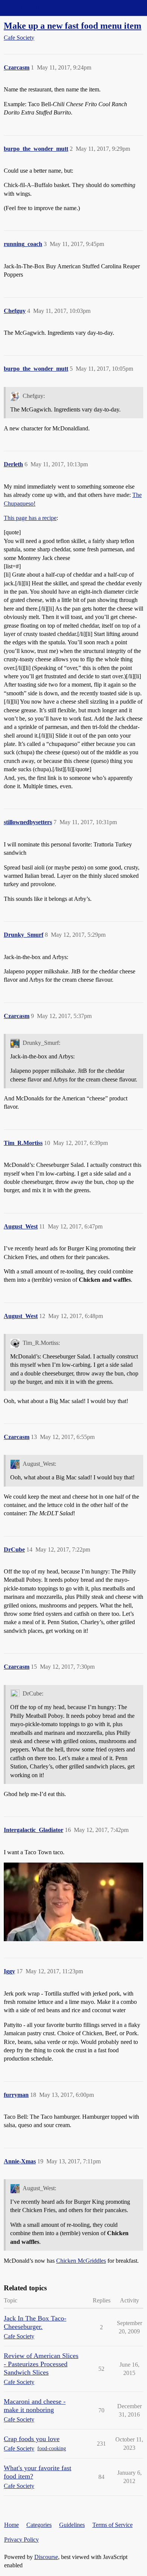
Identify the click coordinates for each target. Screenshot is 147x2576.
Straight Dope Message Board (40, 8)
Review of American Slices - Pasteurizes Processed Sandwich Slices (41, 2364)
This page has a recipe (30, 518)
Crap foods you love (32, 2439)
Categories (39, 2525)
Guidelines (72, 2525)
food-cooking (52, 2448)
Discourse (46, 2557)
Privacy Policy (21, 2540)
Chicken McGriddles (81, 2261)
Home (11, 2525)
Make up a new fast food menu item (73, 26)
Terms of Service (113, 2525)
